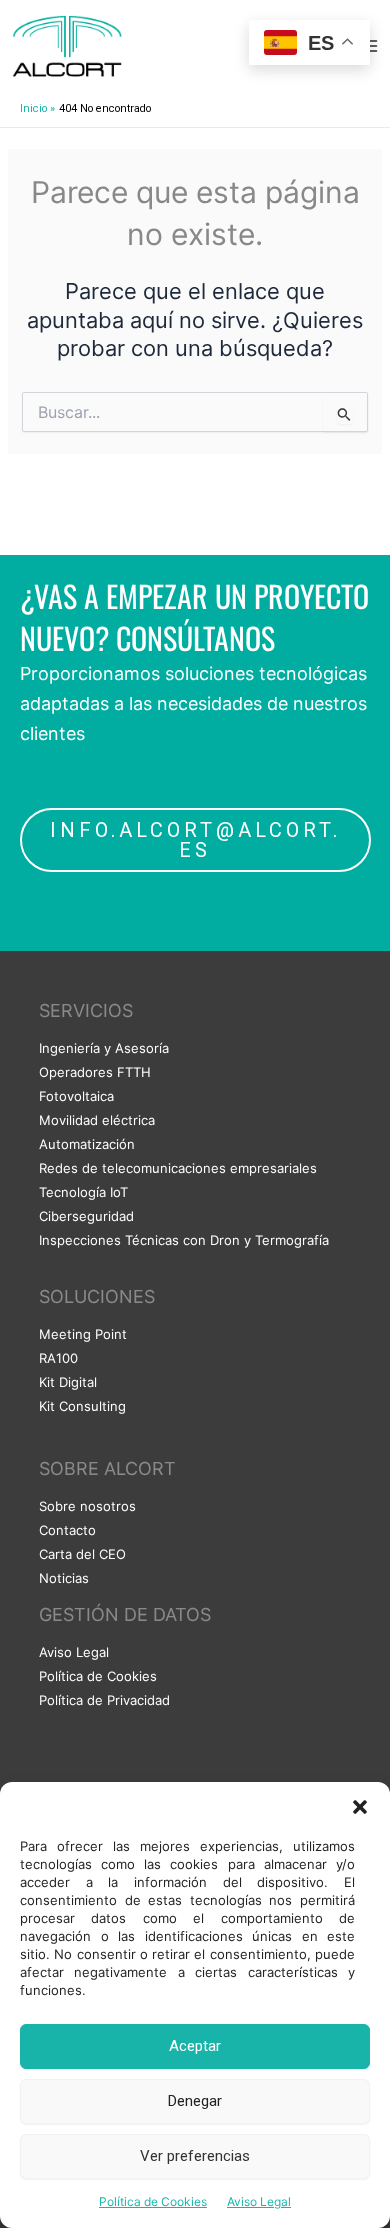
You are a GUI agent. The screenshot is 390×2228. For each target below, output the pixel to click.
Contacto (67, 1530)
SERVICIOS (86, 1010)
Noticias (64, 1578)
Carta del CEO (82, 1554)
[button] (360, 1807)
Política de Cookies (153, 2201)
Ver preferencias (195, 2156)
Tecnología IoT (83, 1192)
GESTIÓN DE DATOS (125, 1614)
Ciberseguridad (86, 1216)
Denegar (195, 2101)
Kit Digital (68, 1382)
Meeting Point (83, 1334)
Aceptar (195, 2046)
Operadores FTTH (95, 1072)
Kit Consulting (82, 1406)
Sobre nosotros (87, 1506)
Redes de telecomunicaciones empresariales (178, 1168)
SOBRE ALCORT (107, 1468)
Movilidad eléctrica (97, 1120)
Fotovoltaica (76, 1096)
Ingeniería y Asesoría (104, 1048)
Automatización (87, 1144)
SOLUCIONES (97, 1296)
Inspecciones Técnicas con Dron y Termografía (184, 1240)
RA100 (58, 1358)
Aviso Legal (259, 2201)
